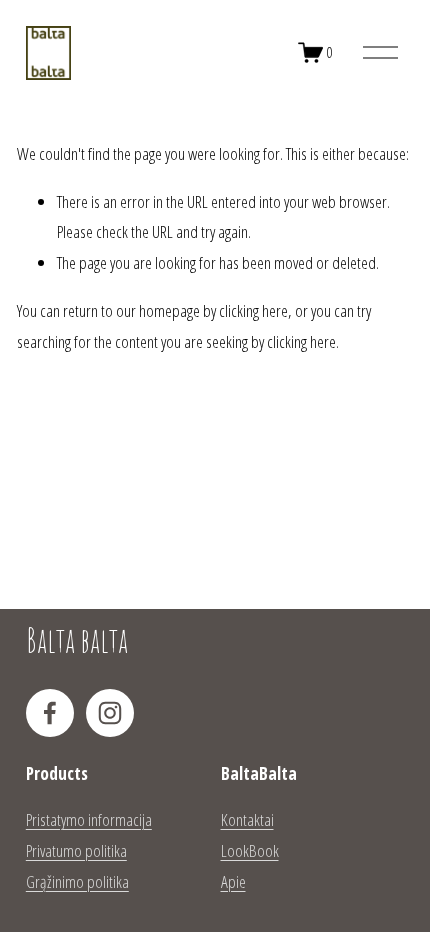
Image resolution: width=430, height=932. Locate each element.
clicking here (253, 310)
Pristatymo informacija (89, 819)
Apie (233, 881)
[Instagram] (110, 713)
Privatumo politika (76, 850)
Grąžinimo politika (77, 881)
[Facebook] (50, 713)
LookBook (250, 850)
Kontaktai (247, 819)
